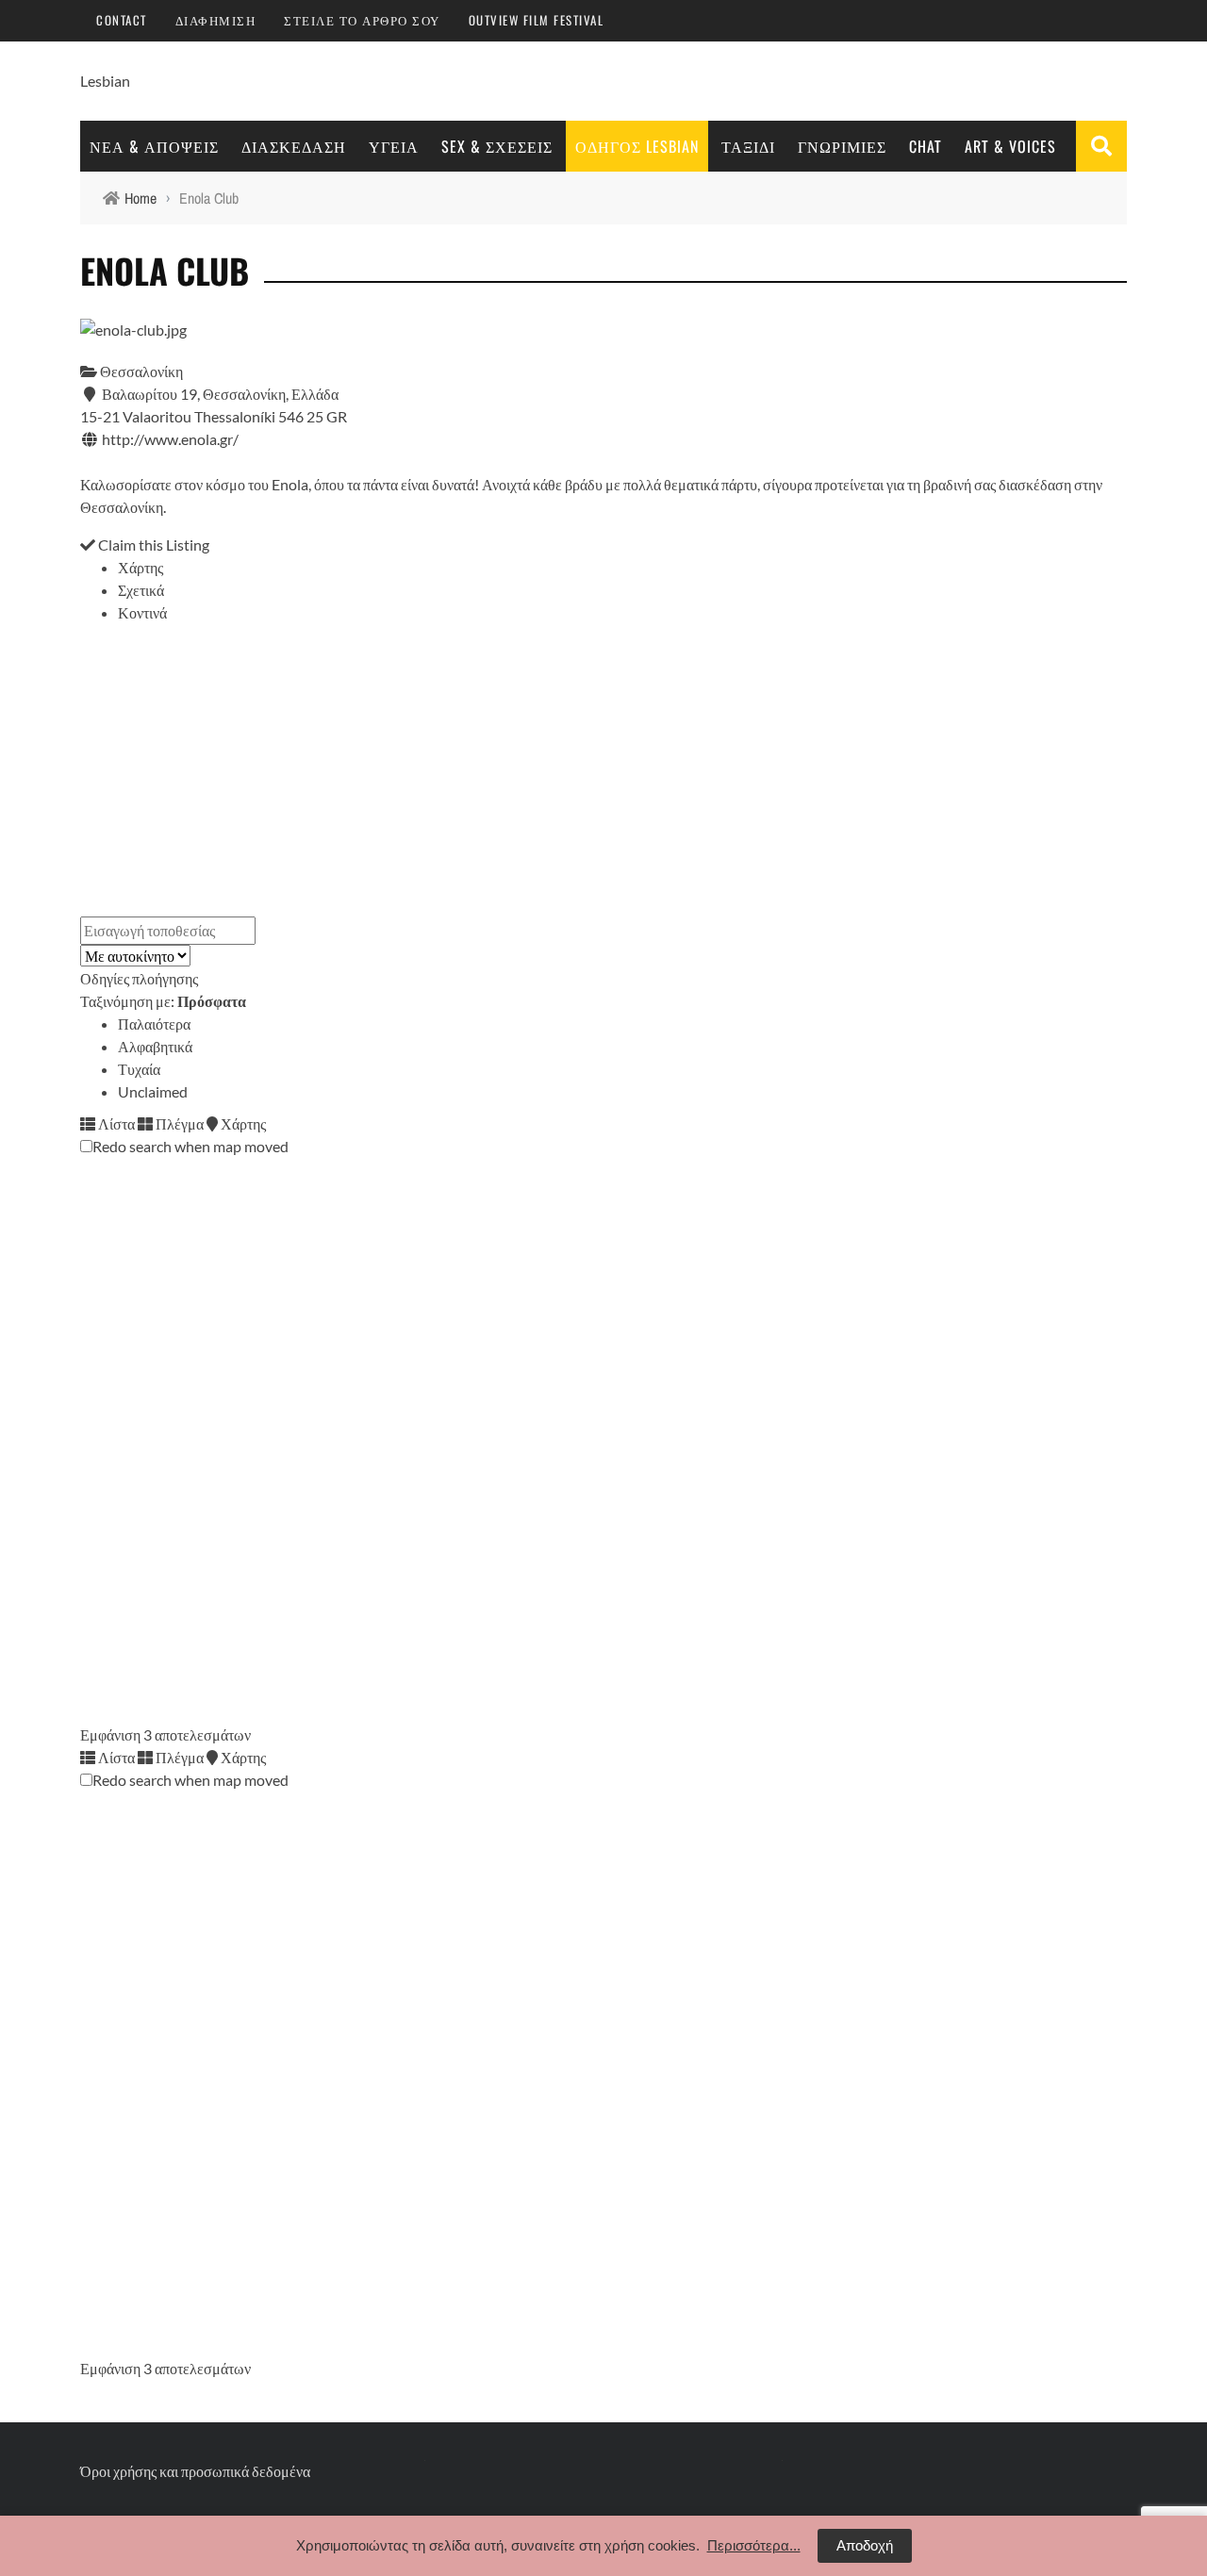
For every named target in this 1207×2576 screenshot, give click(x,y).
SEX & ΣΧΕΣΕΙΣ (497, 146)
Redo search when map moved (190, 1146)
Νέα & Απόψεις (154, 146)
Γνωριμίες (842, 146)
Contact (122, 20)
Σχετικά (141, 590)
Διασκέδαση (294, 146)
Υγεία (394, 146)
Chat (926, 146)
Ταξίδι (748, 146)
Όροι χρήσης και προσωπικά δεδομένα (195, 2471)
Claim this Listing (152, 545)
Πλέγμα (178, 1123)
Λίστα (115, 1123)
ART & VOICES (1010, 146)
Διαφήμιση (216, 20)
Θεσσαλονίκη (140, 371)
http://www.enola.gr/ (170, 439)
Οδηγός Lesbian (637, 146)
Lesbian (105, 81)
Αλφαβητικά (155, 1046)
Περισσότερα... (754, 2545)
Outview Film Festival (537, 20)
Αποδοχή (865, 2545)
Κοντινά (142, 612)
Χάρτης (141, 567)
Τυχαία (139, 1069)
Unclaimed (153, 1091)
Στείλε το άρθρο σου (362, 20)
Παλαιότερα (154, 1024)
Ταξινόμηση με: (163, 1001)
